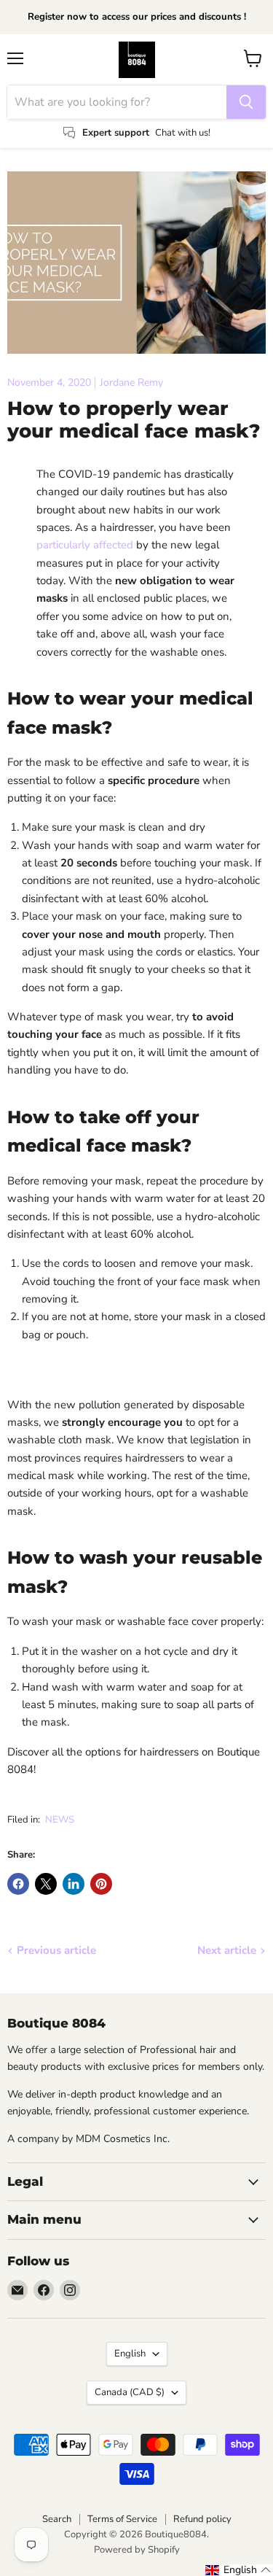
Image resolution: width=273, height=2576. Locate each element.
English (130, 2354)
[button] (238, 2570)
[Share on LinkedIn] (74, 1884)
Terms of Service (122, 2519)
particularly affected (85, 545)
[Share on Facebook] (18, 1884)
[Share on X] (46, 1884)
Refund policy (202, 2519)
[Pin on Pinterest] (101, 1884)
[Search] (246, 102)
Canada (130, 2392)
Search (57, 2519)
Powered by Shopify (137, 2550)
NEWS (60, 1820)
